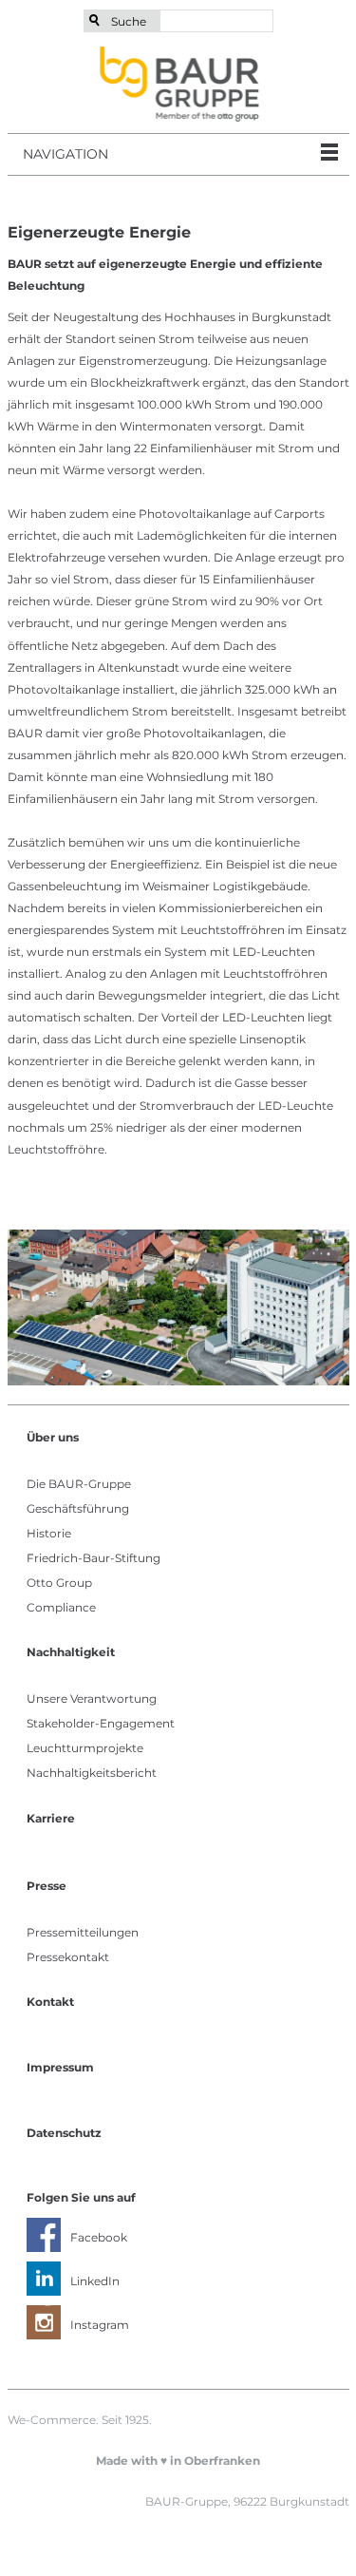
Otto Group (59, 1583)
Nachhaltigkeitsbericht (92, 1773)
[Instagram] (44, 2322)
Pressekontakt (68, 1957)
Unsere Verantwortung (92, 1698)
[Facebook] (44, 2235)
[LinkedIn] (44, 2279)
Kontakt (50, 2002)
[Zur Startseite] (178, 84)
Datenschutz (64, 2133)
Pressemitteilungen (83, 1932)
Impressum (60, 2067)
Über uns (53, 1437)
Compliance (61, 1607)
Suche (129, 21)
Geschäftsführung (78, 1508)
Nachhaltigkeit (71, 1652)
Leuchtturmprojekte (85, 1748)
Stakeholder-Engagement (101, 1723)
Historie (49, 1533)
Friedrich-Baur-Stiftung (94, 1558)
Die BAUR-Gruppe (79, 1484)
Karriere (51, 1818)
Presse (47, 1886)
